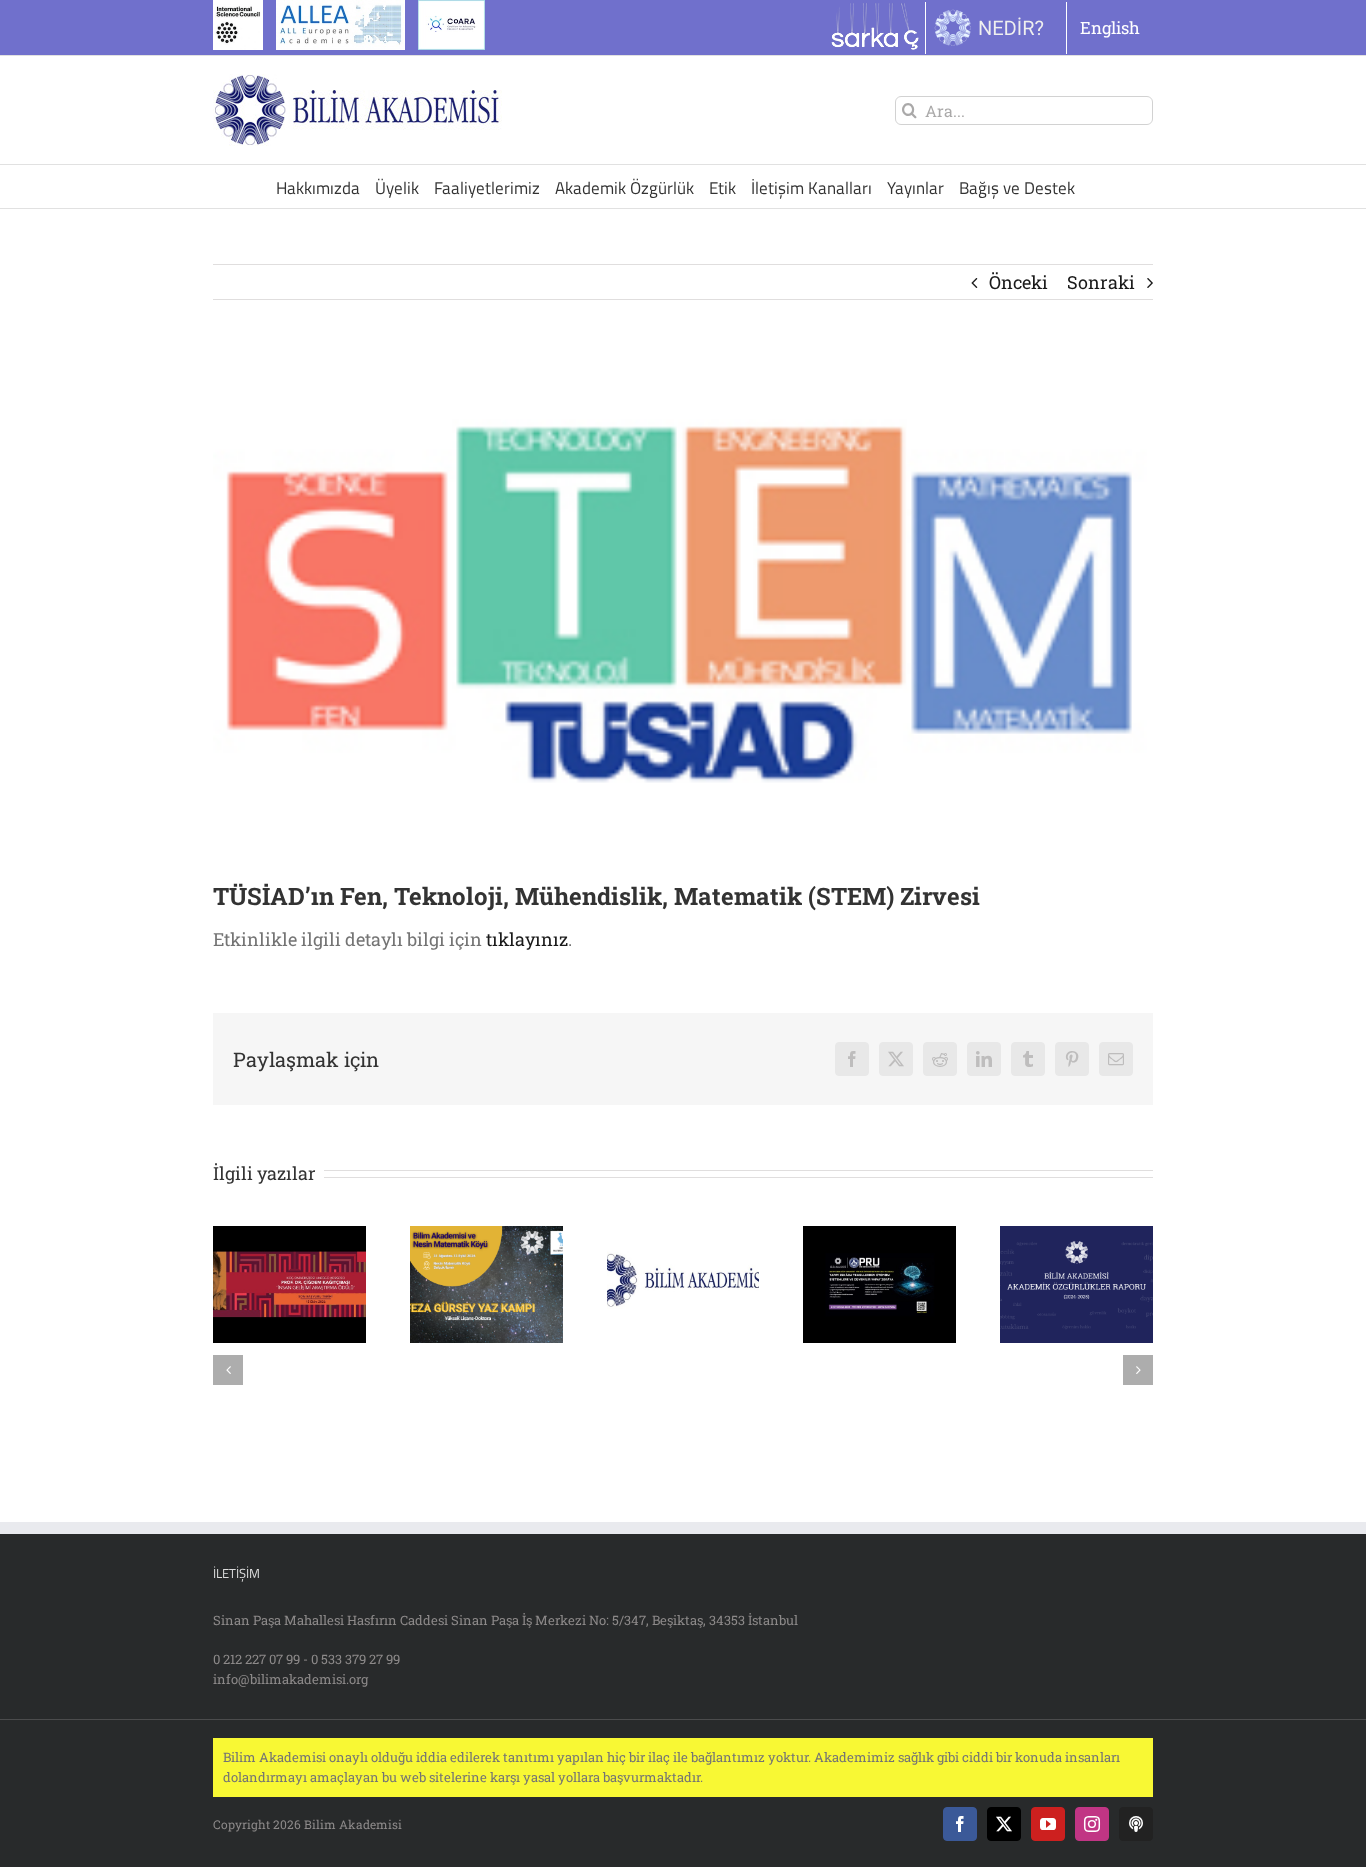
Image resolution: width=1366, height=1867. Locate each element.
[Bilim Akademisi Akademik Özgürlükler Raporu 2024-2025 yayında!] (1076, 1238)
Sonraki (1101, 282)
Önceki (1018, 282)
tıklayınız (527, 939)
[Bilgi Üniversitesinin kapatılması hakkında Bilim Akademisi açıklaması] (683, 1238)
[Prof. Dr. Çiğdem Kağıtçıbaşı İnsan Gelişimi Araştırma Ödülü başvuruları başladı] (289, 1238)
